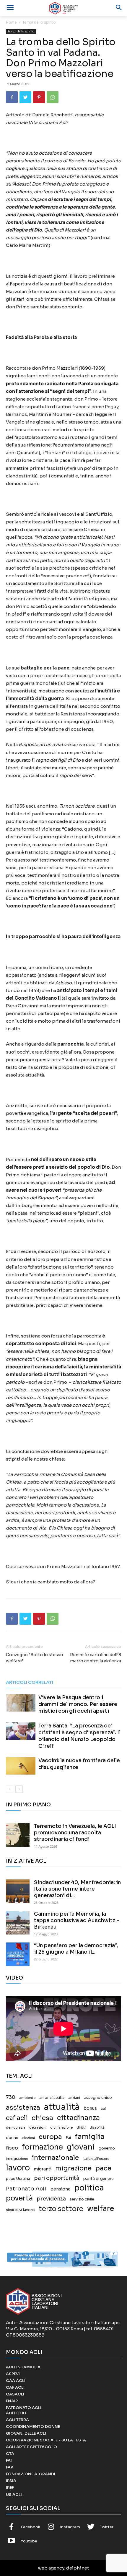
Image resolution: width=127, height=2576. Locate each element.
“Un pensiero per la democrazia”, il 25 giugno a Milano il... (76, 1949)
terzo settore (61, 2209)
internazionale (55, 2158)
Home (11, 22)
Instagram (70, 2527)
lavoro (18, 2168)
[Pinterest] (39, 97)
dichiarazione (61, 2128)
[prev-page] (10, 1789)
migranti (43, 2169)
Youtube (29, 2541)
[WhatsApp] (53, 97)
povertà (19, 2198)
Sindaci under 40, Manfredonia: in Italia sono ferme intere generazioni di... (77, 1889)
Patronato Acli (26, 2189)
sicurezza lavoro (20, 2210)
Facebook (30, 2527)
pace (103, 2168)
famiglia (90, 2137)
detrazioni (38, 2127)
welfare (101, 2209)
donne (12, 2138)
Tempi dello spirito (39, 22)
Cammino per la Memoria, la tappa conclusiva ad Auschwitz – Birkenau (77, 1921)
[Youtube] (12, 2541)
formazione (42, 2147)
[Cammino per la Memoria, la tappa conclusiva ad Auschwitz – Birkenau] (18, 1923)
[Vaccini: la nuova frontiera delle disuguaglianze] (21, 1766)
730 (11, 2097)
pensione (61, 2189)
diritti (81, 2127)
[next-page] (19, 1789)
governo (107, 2148)
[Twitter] (25, 97)
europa (50, 2137)
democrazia (16, 2128)
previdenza (51, 2199)
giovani (81, 2147)
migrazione (73, 2168)
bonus (90, 2108)
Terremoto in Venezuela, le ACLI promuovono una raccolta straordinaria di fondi (75, 1833)
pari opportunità (57, 2178)
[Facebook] (12, 97)
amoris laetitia (52, 2098)
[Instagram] (51, 2527)
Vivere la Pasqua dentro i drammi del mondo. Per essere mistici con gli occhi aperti (78, 1704)
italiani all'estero (96, 2159)
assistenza (23, 2108)
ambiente (27, 2098)
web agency (51, 2568)
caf (103, 2109)
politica (89, 2188)
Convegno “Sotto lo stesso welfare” (35, 1658)
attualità (62, 2107)
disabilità (97, 2127)
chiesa (42, 2118)
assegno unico (98, 2098)
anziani (74, 2098)
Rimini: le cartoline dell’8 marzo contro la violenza (96, 1658)
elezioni (29, 2138)
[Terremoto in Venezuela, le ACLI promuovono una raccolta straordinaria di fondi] (18, 1835)
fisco (12, 2148)
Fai (68, 2138)
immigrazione (17, 2159)
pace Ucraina (18, 2179)
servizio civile (82, 2199)
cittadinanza (78, 2118)
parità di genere (98, 2179)
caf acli (17, 2118)
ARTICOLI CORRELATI (30, 1682)
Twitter (107, 2527)
